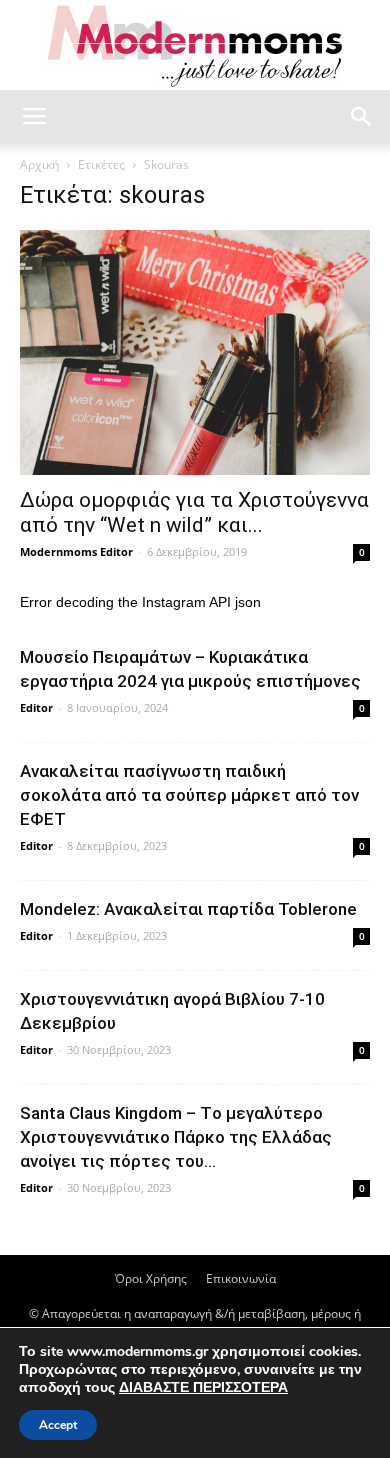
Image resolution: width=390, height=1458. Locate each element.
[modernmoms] (195, 46)
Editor (36, 707)
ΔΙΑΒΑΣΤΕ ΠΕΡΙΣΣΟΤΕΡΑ (203, 1387)
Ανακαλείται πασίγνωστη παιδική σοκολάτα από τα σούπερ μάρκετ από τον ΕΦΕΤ (189, 795)
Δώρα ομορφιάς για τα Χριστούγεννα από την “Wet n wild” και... (194, 512)
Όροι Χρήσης (151, 1278)
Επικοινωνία (241, 1278)
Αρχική (39, 164)
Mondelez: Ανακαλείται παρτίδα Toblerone (188, 909)
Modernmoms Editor (76, 551)
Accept (58, 1425)
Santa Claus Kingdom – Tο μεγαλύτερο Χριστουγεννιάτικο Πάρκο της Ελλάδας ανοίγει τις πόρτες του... (176, 1137)
